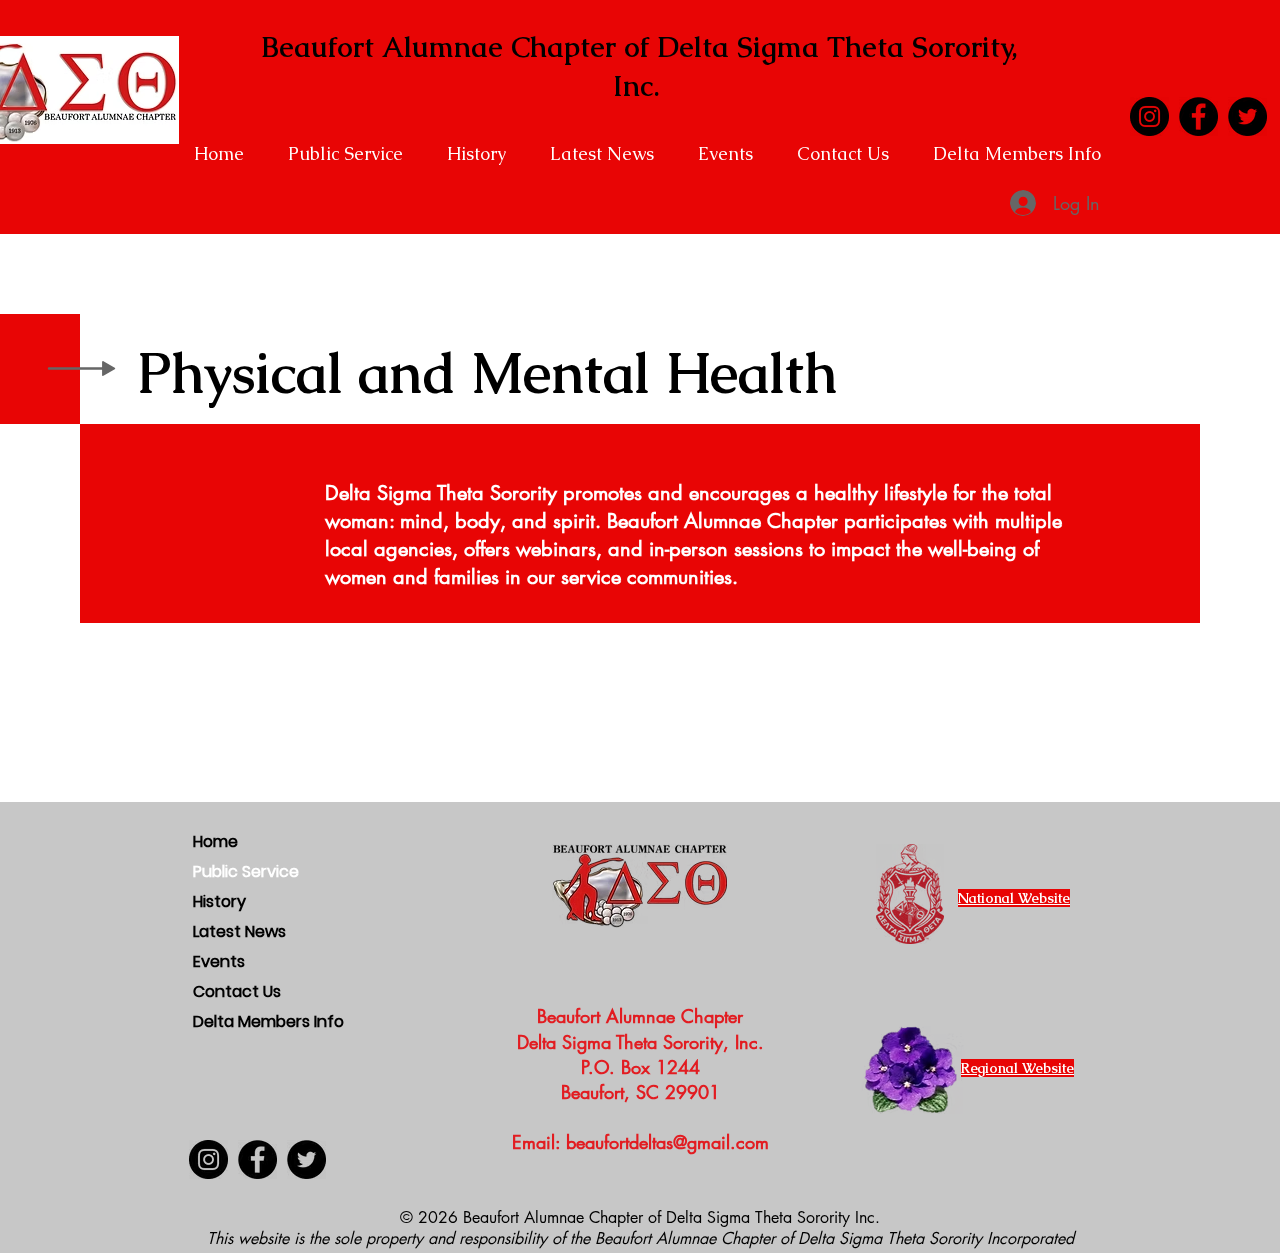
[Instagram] (1149, 116)
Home (215, 841)
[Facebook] (1198, 116)
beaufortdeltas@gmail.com (667, 1142)
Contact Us (237, 991)
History (219, 901)
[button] (352, 153)
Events (219, 961)
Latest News (239, 931)
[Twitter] (1247, 116)
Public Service (246, 871)
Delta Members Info (258, 1021)
